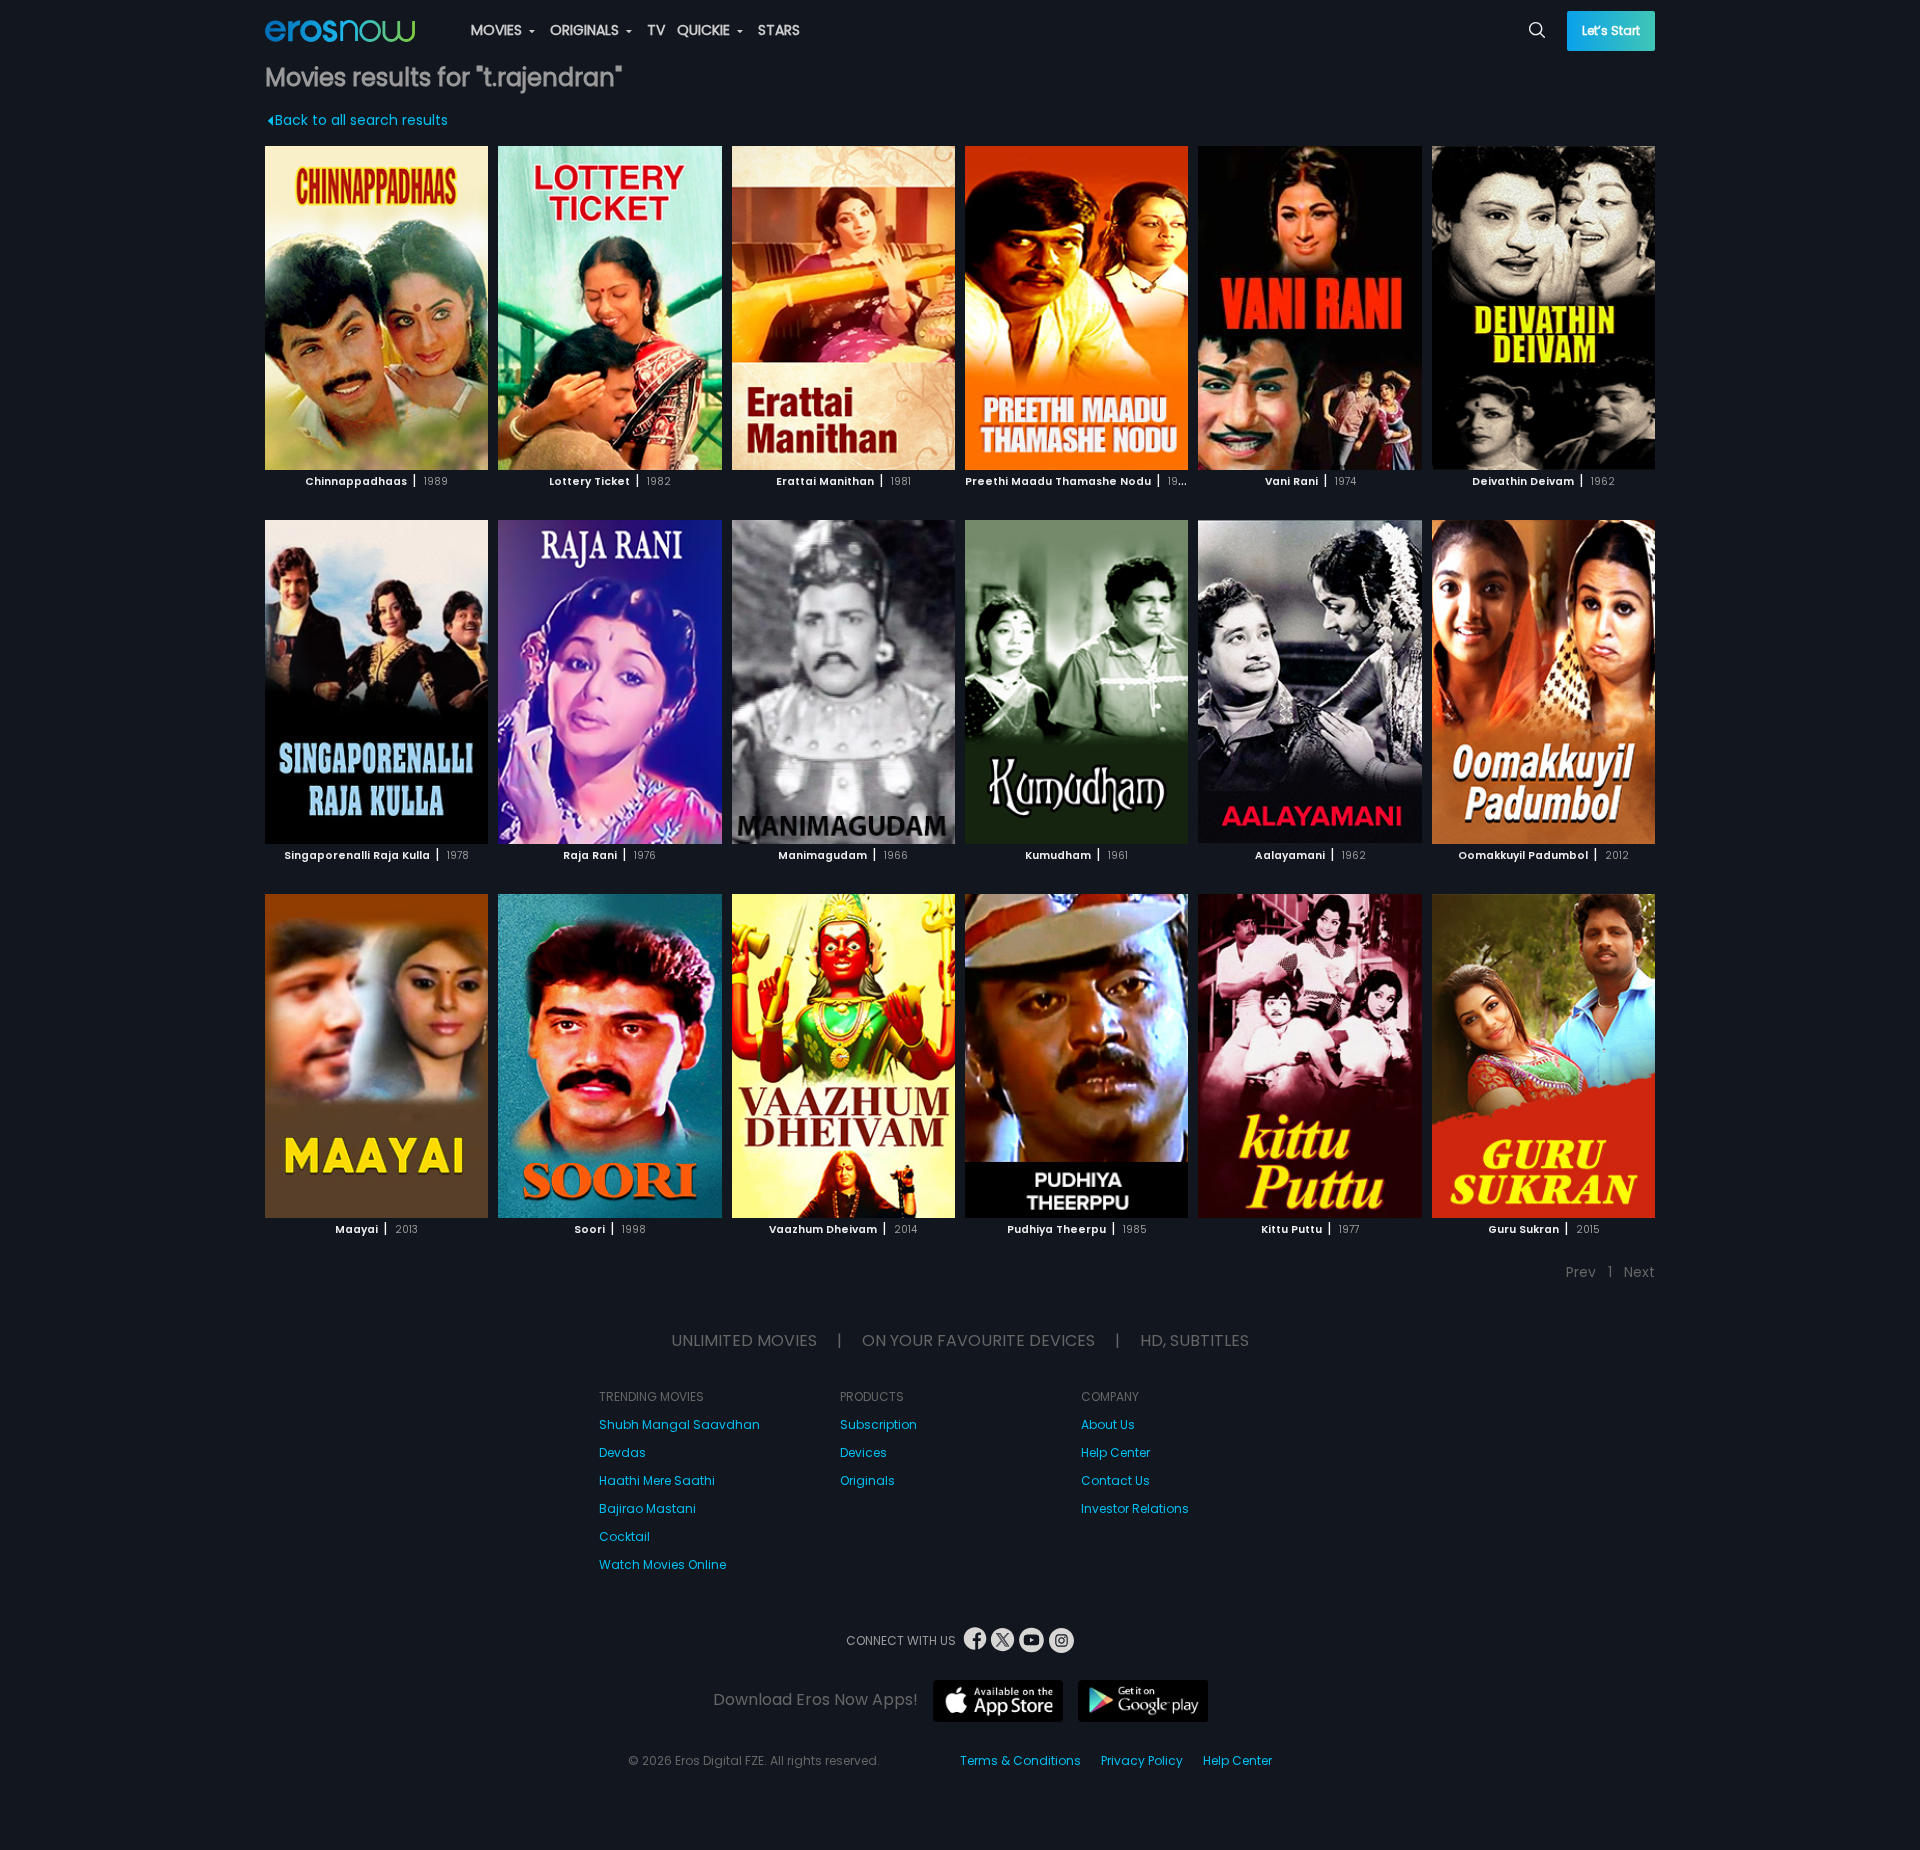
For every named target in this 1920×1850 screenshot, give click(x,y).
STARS (779, 30)
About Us (1108, 1424)
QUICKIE (705, 30)
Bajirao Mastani (647, 1508)
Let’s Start (1611, 30)
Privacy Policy (1142, 1760)
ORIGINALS (586, 30)
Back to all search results (361, 120)
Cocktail (624, 1536)
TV (656, 30)
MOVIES (498, 30)
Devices (863, 1452)
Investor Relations (1135, 1508)
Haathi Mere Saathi (657, 1480)
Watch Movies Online (662, 1564)
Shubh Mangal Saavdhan (679, 1424)
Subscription (878, 1424)
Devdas (622, 1452)
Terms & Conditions (1020, 1760)
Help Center (1115, 1452)
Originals (867, 1480)
